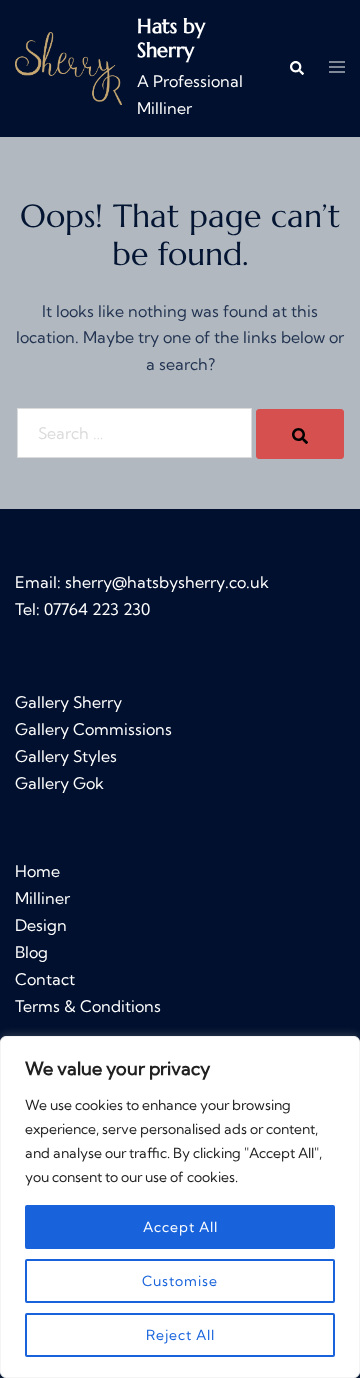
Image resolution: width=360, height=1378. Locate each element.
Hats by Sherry (171, 38)
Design (41, 925)
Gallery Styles (66, 756)
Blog (31, 952)
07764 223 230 (97, 609)
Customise (180, 1281)
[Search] (300, 434)
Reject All (180, 1335)
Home (37, 871)
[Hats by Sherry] (68, 68)
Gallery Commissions (93, 729)
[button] (296, 68)
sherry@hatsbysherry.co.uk (167, 582)
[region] (180, 1207)
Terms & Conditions (88, 1006)
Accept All (180, 1227)
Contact (45, 979)
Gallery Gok (59, 783)
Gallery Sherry (68, 702)
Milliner (42, 898)
